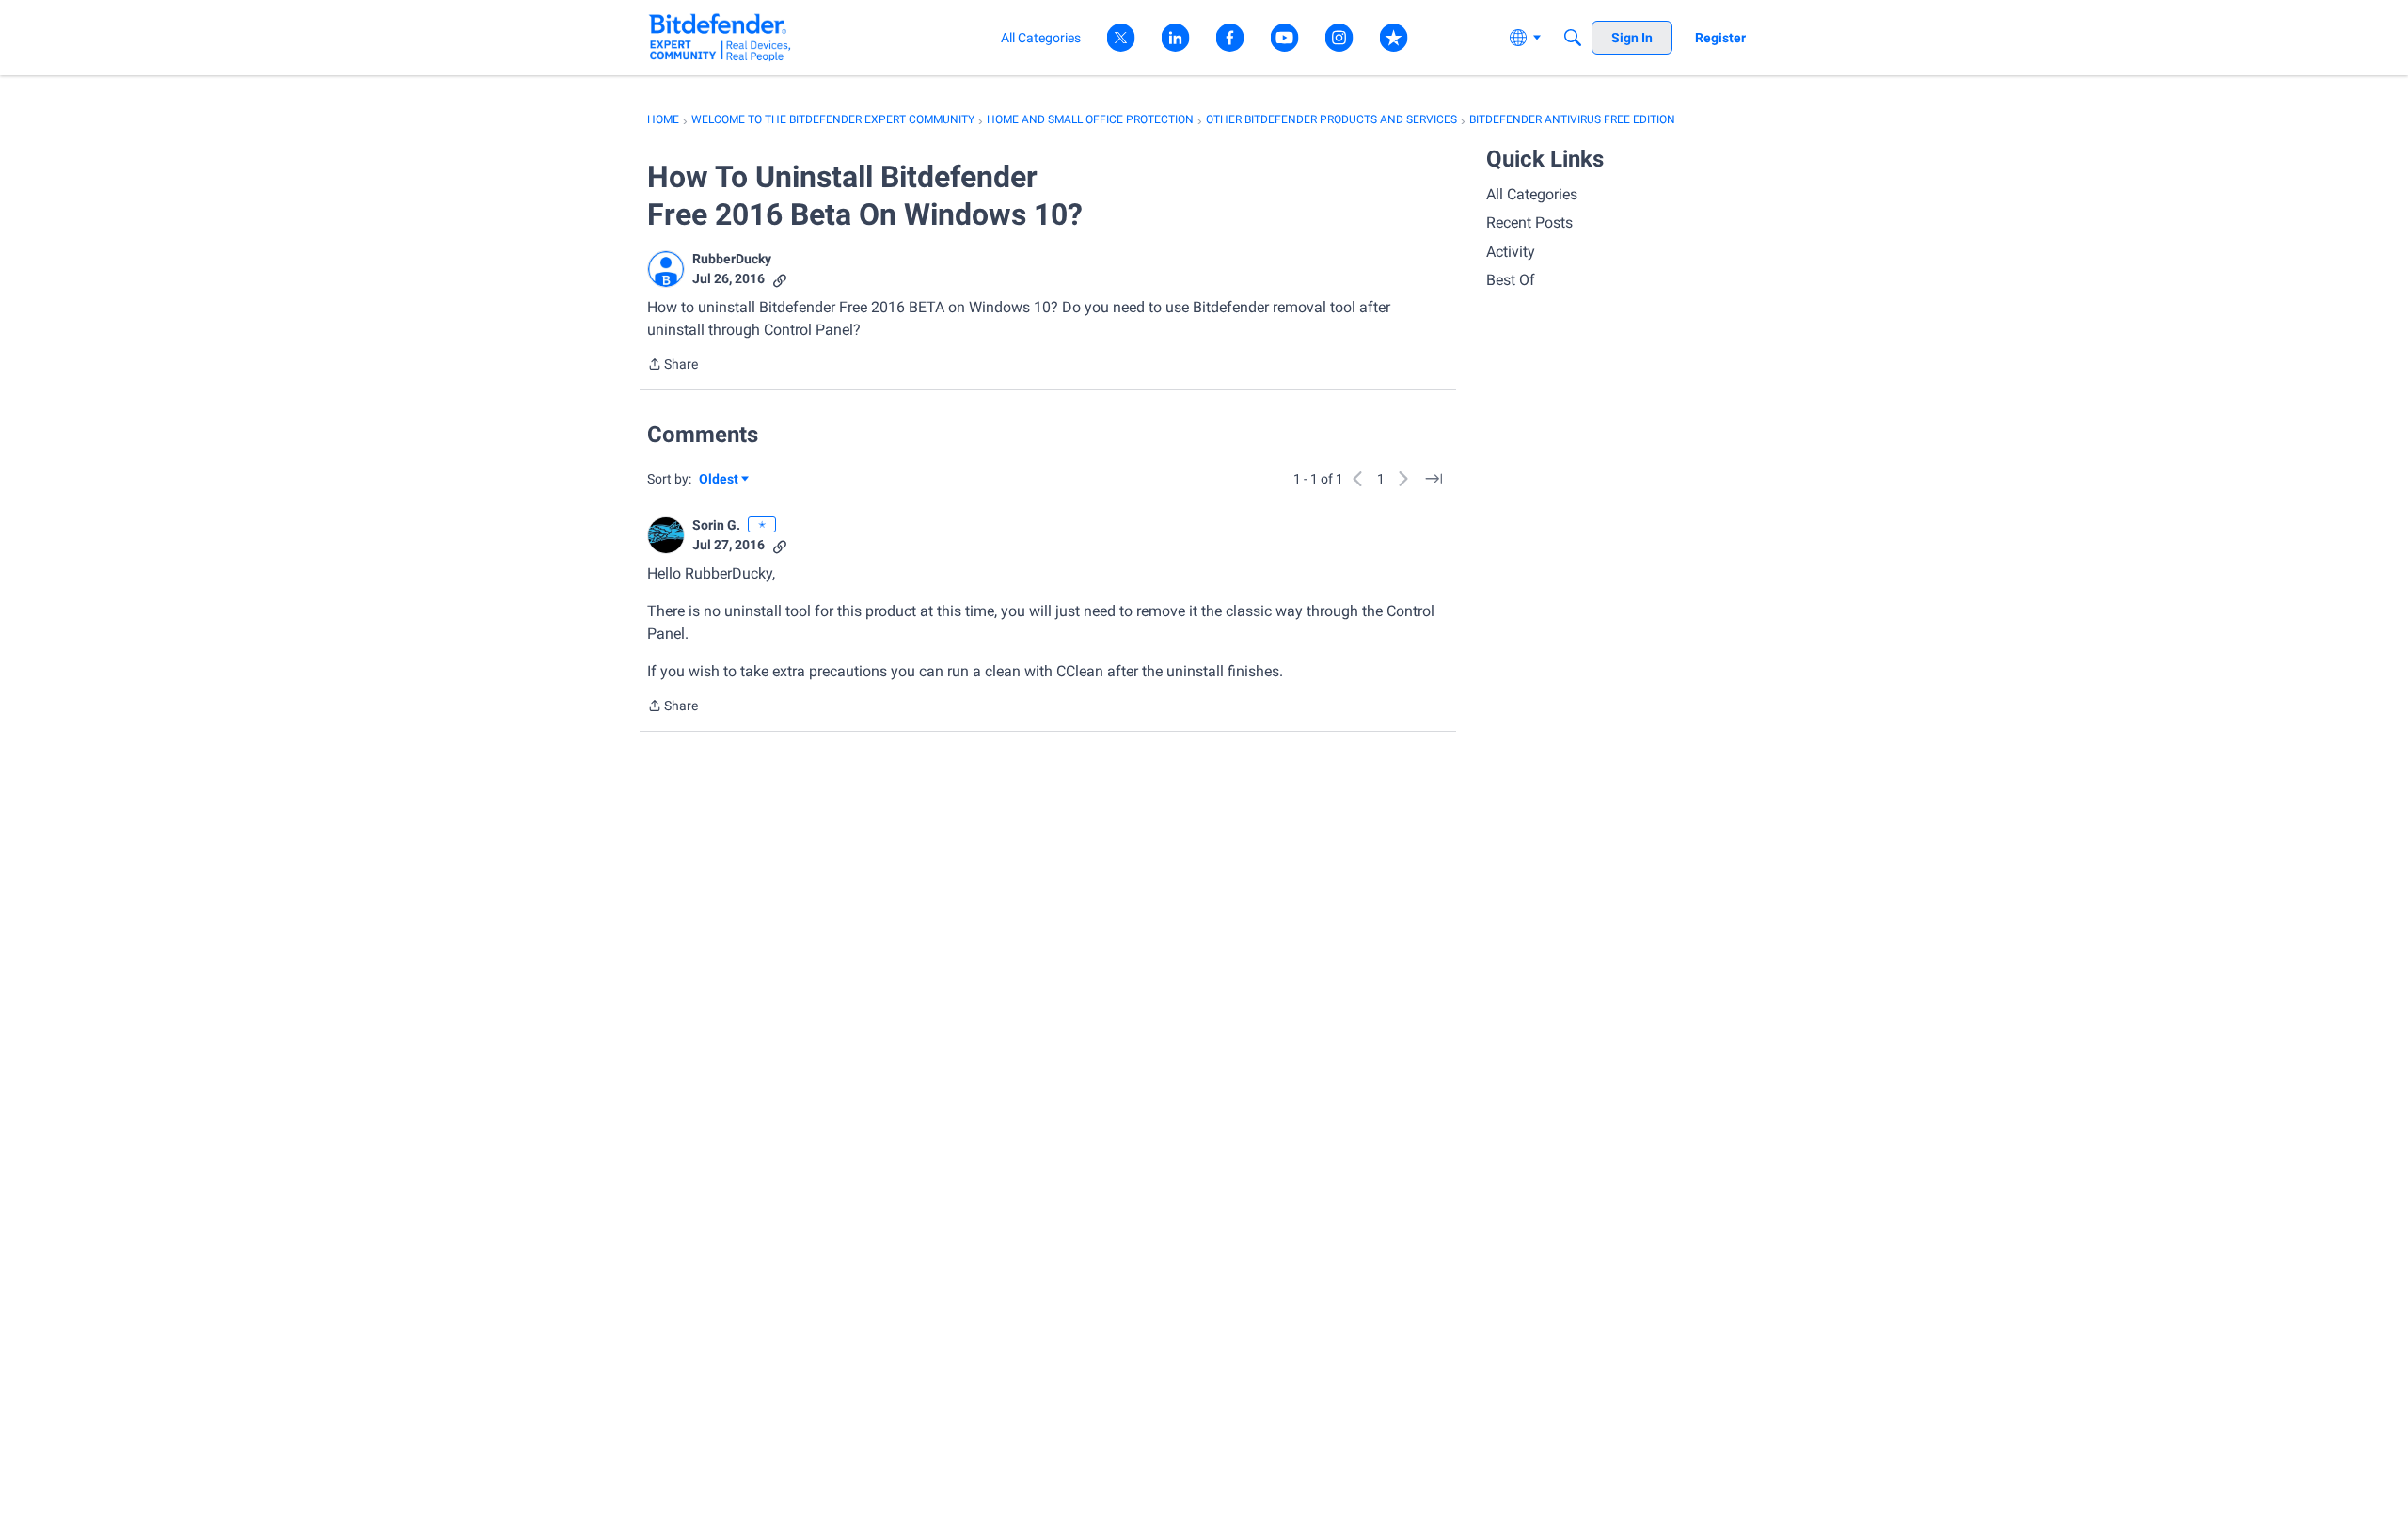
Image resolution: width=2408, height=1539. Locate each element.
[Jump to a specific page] (1434, 479)
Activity (1511, 252)
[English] (720, 37)
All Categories (1532, 194)
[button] (666, 269)
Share (673, 366)
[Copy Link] (780, 279)
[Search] (1573, 38)
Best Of (1511, 280)
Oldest (720, 480)
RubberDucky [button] (732, 259)
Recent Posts (1529, 222)
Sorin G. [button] (716, 525)
